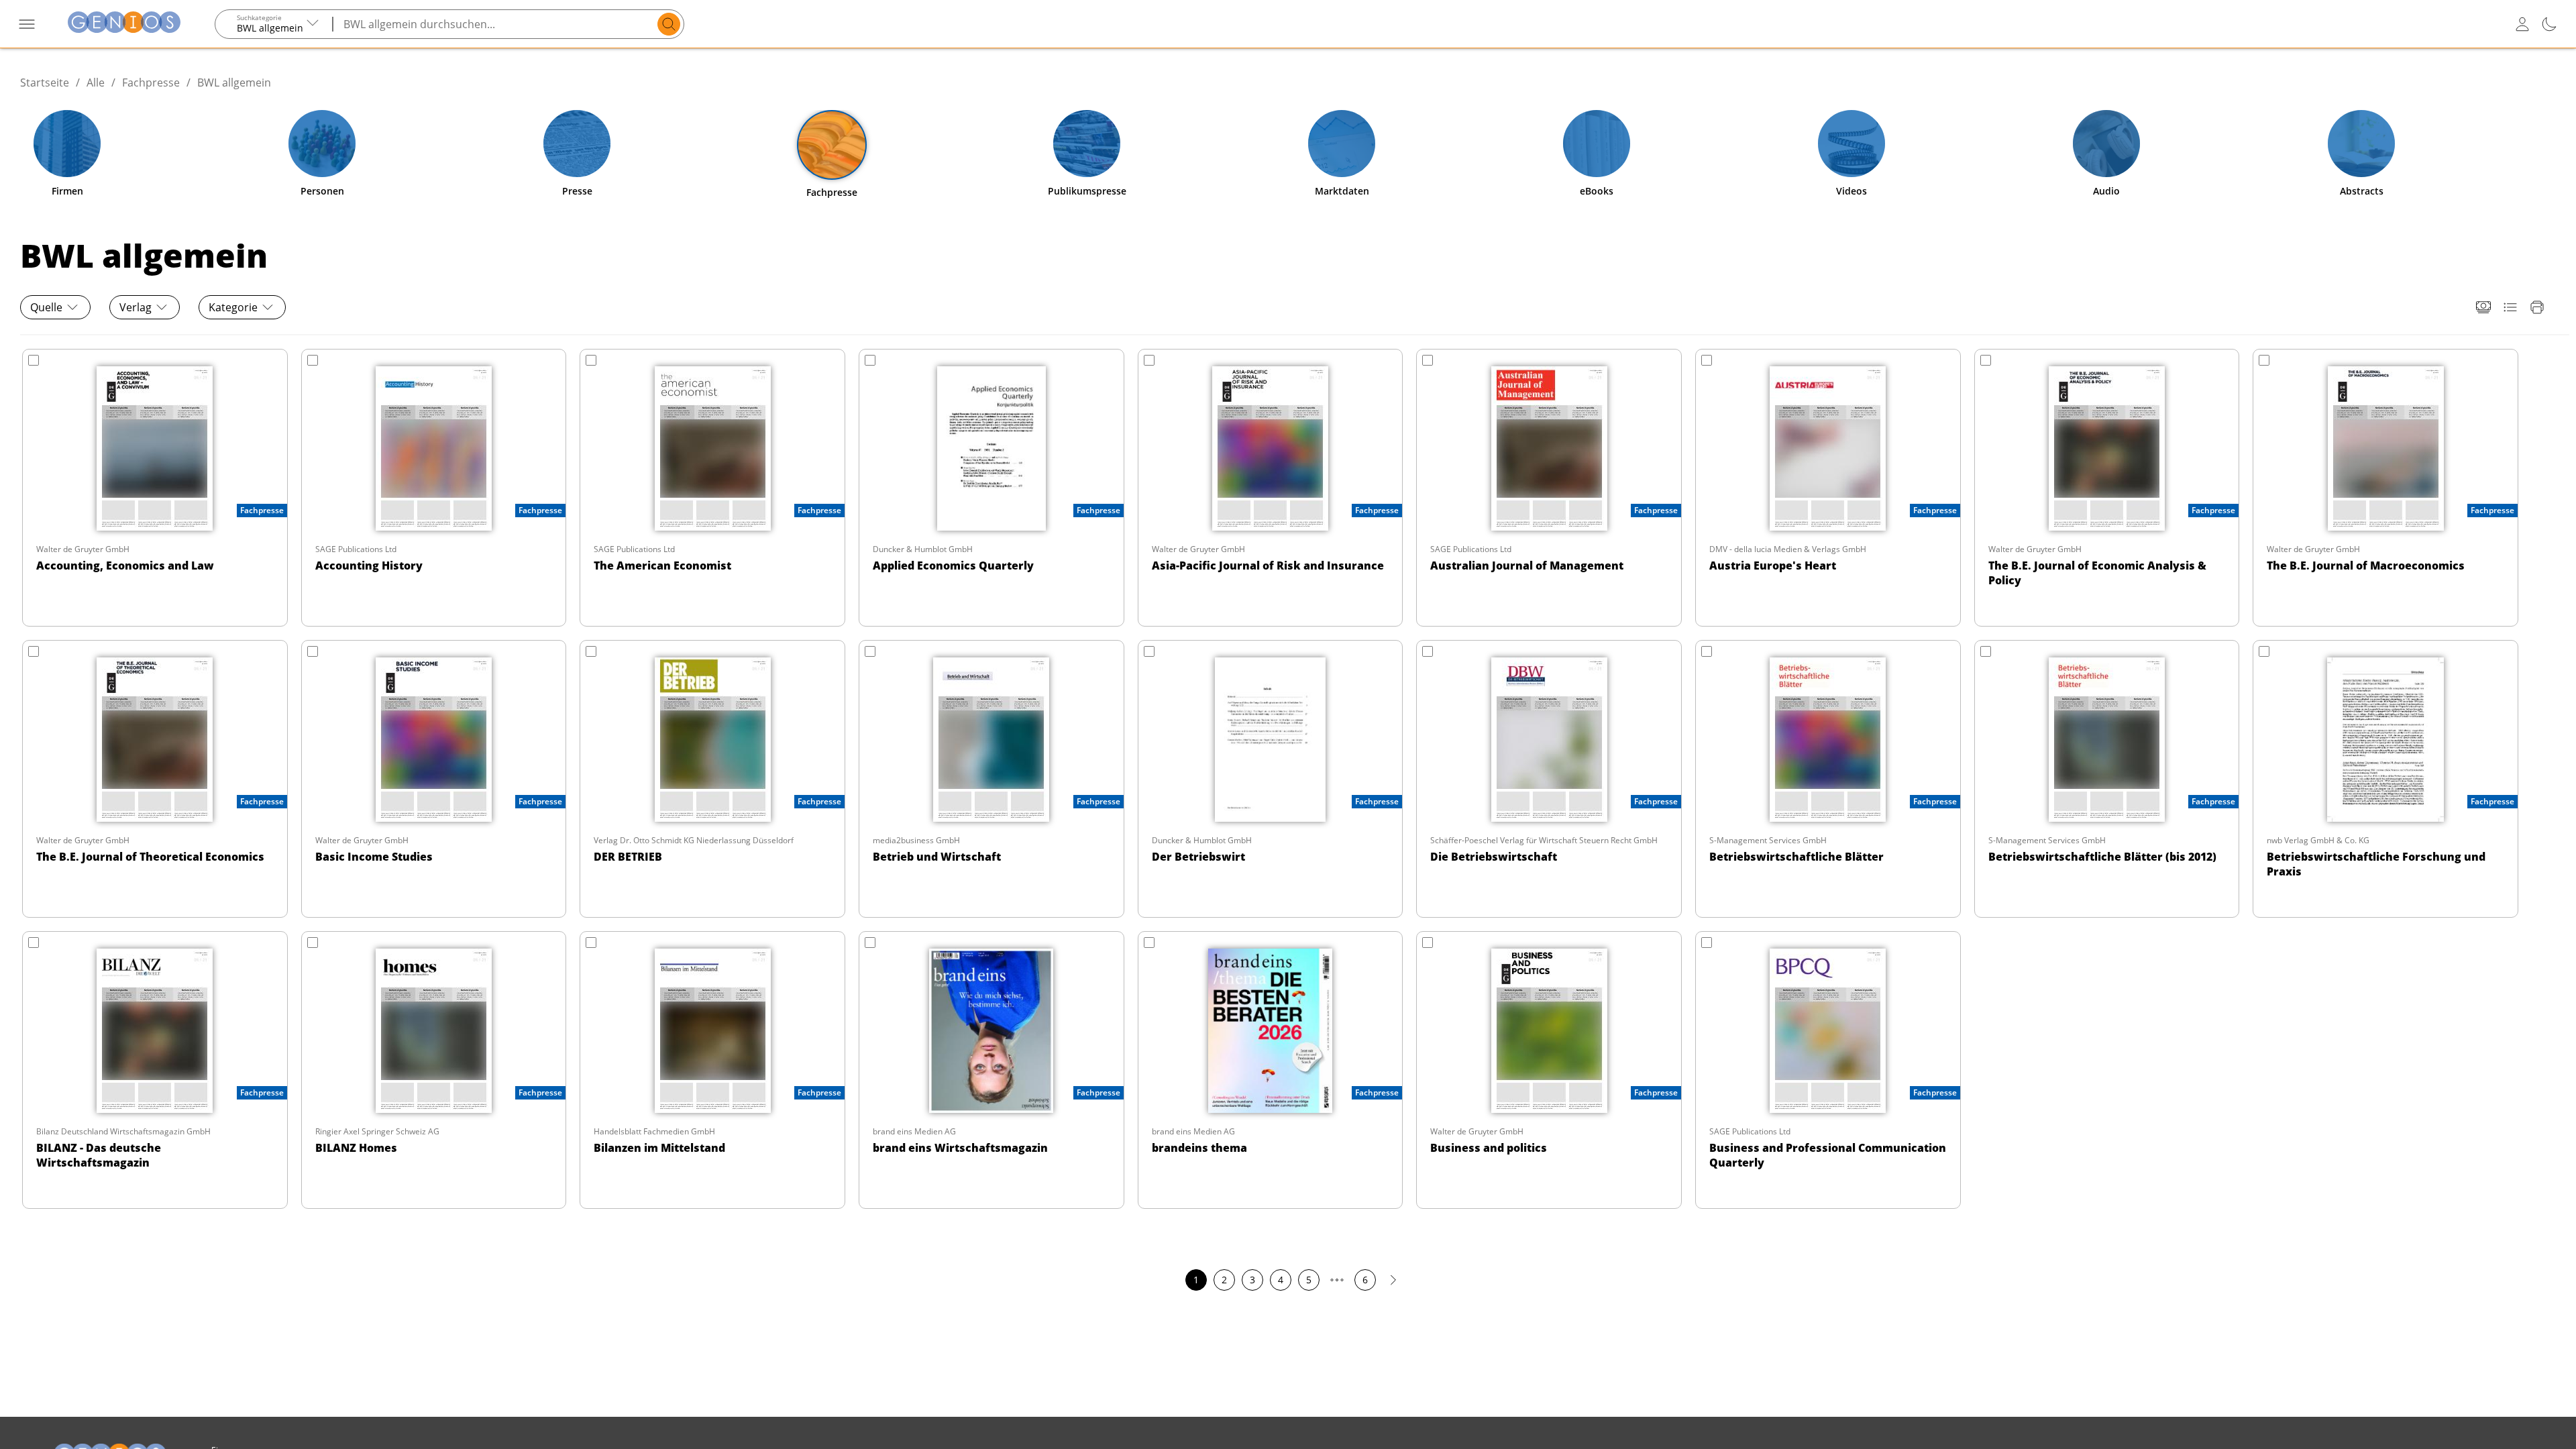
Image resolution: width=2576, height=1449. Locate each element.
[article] (155, 488)
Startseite (45, 83)
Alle (96, 83)
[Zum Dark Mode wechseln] (2549, 24)
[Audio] (2106, 144)
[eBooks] (1597, 144)
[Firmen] (67, 144)
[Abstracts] (2361, 144)
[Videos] (1851, 144)
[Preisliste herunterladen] (2483, 307)
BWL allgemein (234, 83)
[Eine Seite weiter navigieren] (1393, 1281)
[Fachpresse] (832, 145)
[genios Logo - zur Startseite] (124, 24)
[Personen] (322, 144)
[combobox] (274, 24)
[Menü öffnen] (27, 24)
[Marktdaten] (1342, 144)
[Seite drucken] (2537, 307)
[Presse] (577, 144)
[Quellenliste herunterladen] (2510, 307)
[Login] (2522, 24)
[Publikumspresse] (1087, 144)
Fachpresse (151, 83)
